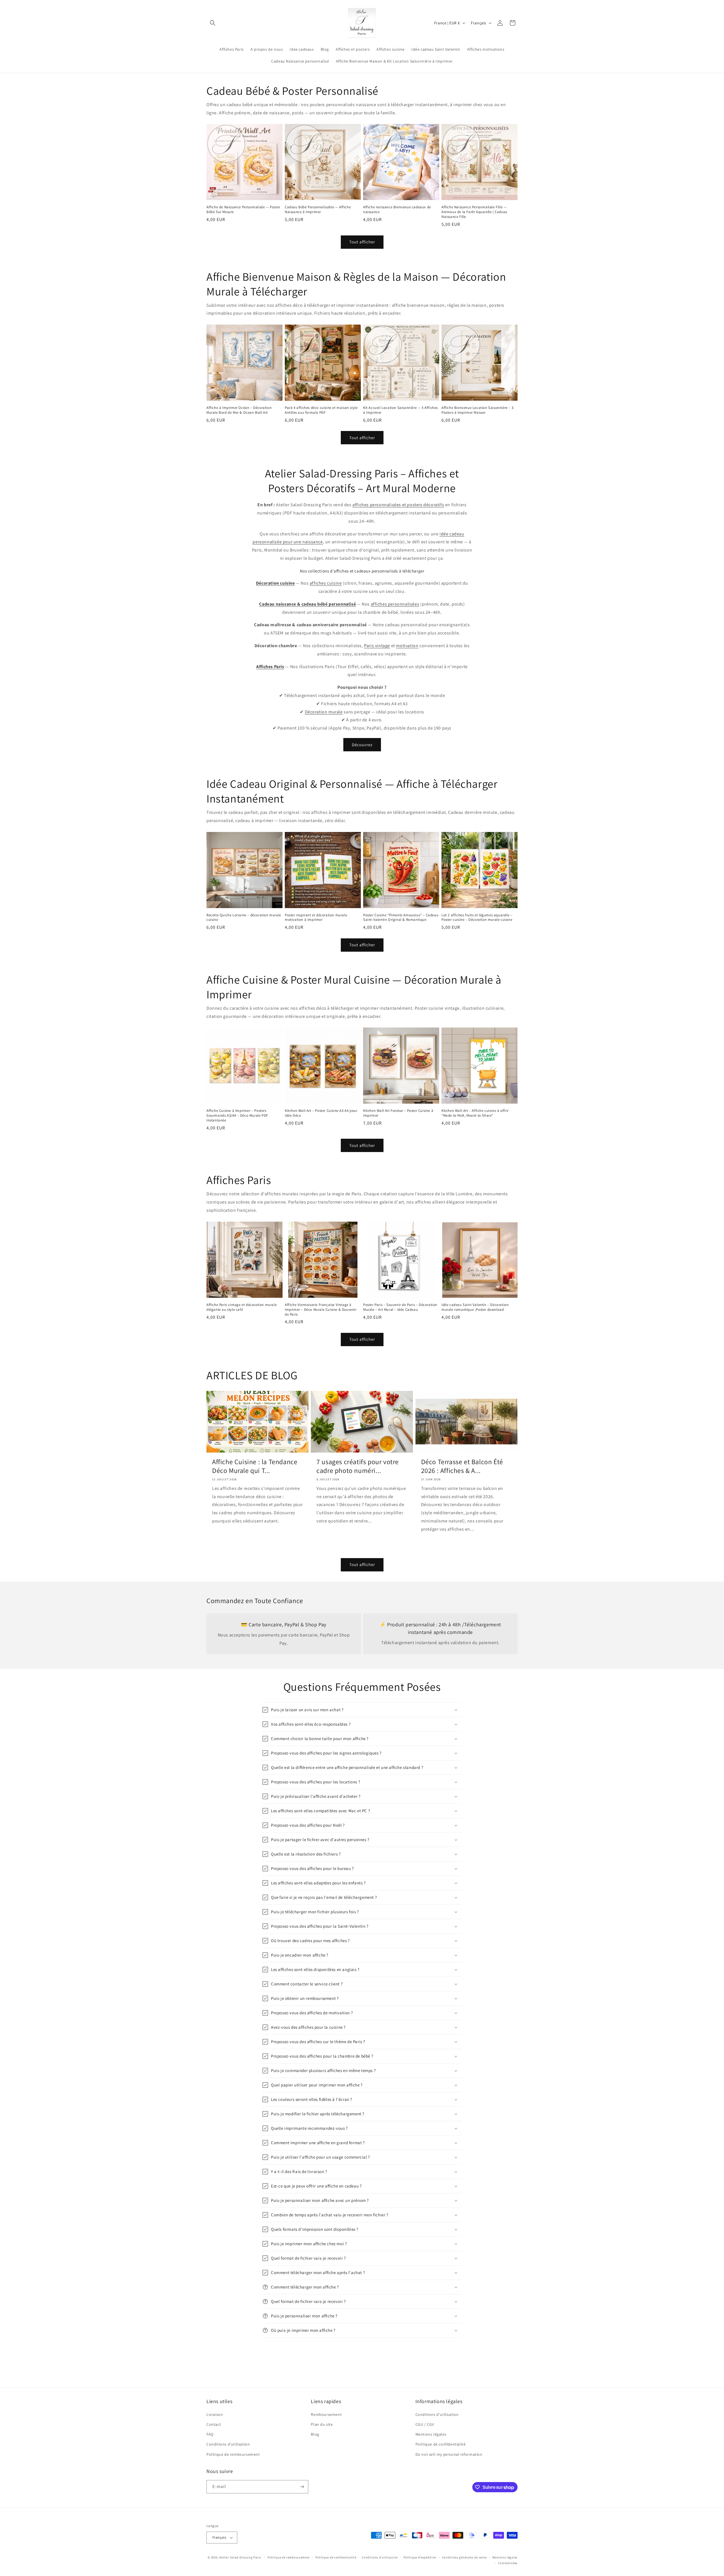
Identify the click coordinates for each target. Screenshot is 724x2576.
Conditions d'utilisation (228, 2444)
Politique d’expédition (420, 2557)
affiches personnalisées (395, 604)
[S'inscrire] (302, 2487)
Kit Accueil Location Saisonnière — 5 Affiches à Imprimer (400, 410)
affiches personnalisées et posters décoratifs (398, 505)
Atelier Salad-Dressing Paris (240, 2557)
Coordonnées (508, 2563)
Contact (214, 2424)
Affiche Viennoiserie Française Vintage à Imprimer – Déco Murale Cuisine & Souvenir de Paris (321, 1310)
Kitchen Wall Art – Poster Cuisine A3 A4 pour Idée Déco (321, 1113)
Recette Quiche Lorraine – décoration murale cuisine (244, 918)
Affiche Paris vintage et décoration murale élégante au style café (242, 1307)
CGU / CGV (425, 2424)
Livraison (215, 2414)
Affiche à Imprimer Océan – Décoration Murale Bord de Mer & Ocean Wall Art (239, 410)
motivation (407, 646)
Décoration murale (324, 712)
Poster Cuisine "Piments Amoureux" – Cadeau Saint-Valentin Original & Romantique (401, 918)
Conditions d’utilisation (380, 2557)
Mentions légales (431, 2434)
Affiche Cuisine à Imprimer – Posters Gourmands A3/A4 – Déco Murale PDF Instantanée (237, 1116)
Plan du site (322, 2424)
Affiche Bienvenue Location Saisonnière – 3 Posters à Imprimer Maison (477, 410)
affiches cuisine (326, 583)
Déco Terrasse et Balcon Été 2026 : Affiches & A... (462, 1466)
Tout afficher (362, 242)
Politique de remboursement (233, 2454)
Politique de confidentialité (441, 2444)
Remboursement (326, 2414)
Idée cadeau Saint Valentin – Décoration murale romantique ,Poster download (475, 1307)
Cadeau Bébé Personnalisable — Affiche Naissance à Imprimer (318, 210)
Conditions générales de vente (464, 2557)
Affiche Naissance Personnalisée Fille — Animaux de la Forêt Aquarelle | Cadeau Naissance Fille (474, 212)
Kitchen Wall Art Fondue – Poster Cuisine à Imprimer (398, 1113)
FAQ (210, 2434)
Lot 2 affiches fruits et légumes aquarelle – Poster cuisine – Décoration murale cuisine (477, 918)
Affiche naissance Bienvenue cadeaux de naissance (397, 210)
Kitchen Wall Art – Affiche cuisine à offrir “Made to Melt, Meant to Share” (475, 1113)
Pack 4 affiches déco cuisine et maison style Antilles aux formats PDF (321, 410)
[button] (213, 23)
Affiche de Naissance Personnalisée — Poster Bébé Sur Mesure (243, 210)
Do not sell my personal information (449, 2454)
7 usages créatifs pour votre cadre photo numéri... (358, 1466)
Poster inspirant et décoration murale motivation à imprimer (316, 918)
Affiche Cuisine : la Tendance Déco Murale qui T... (255, 1466)
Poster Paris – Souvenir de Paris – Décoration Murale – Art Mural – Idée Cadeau (400, 1307)
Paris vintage (377, 646)
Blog (315, 2434)
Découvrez (362, 745)
